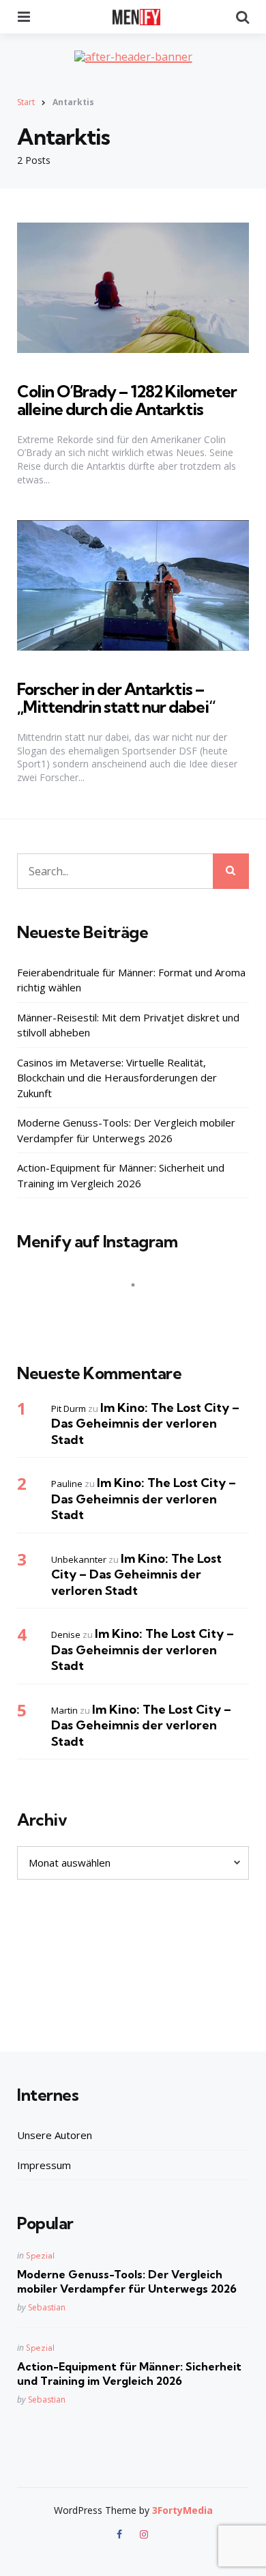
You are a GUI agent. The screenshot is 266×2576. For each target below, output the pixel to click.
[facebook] (121, 2534)
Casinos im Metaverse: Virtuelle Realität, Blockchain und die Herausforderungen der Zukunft (117, 1078)
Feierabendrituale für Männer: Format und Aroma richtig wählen (131, 980)
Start (26, 102)
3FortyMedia (182, 2510)
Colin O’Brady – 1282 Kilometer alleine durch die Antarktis (127, 400)
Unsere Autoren (55, 2135)
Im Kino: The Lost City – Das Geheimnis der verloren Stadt (145, 1424)
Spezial (40, 2255)
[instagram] (144, 2534)
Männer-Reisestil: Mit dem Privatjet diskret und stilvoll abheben (128, 1025)
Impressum (44, 2165)
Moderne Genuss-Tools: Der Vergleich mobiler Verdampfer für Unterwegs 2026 (126, 1130)
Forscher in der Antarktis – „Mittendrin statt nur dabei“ (116, 698)
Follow (137, 1312)
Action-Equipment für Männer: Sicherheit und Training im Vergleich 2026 (121, 1175)
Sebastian (47, 2307)
